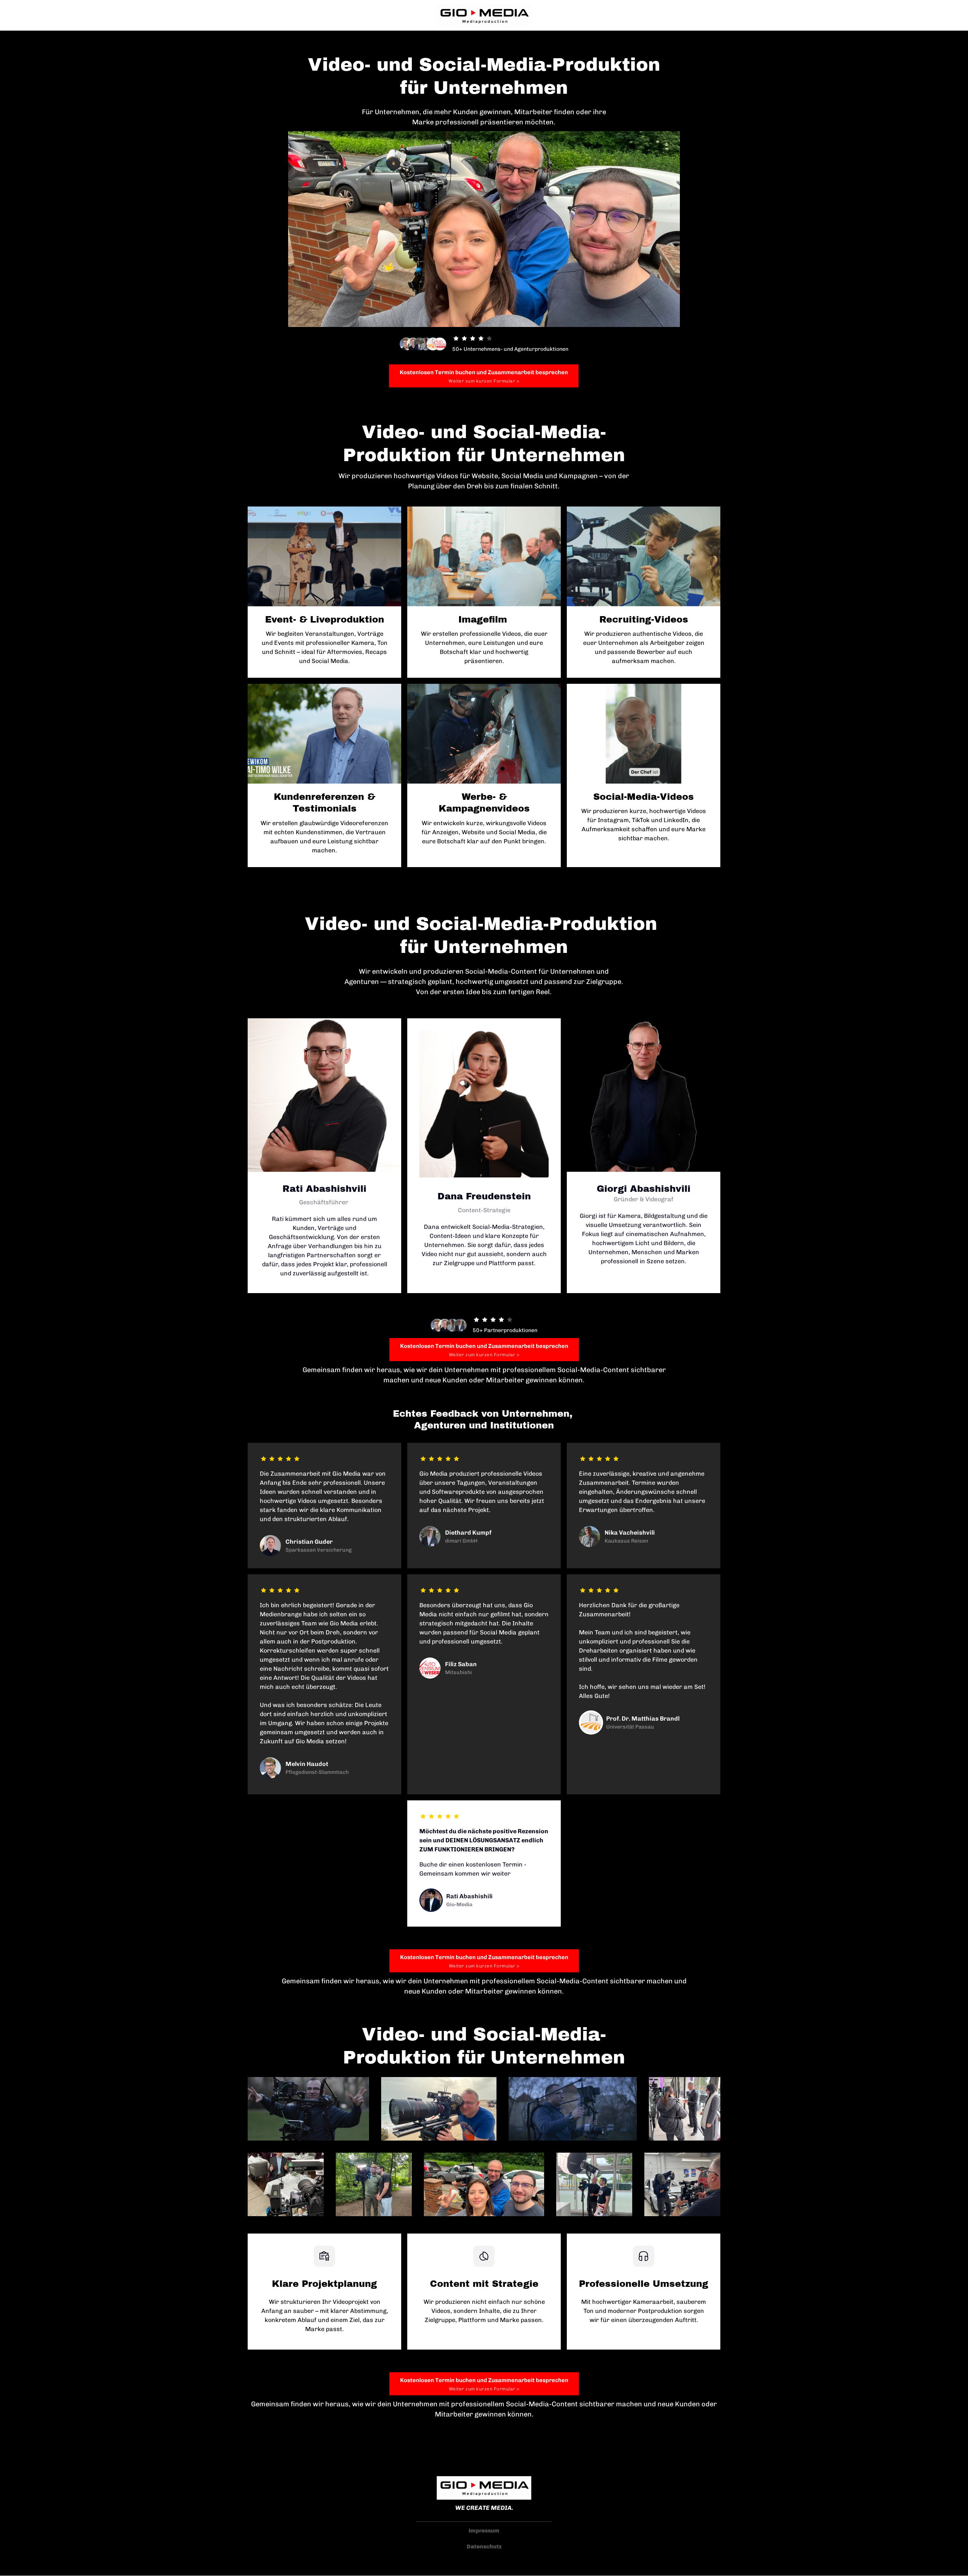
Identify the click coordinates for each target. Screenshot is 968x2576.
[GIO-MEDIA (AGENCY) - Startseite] (484, 16)
